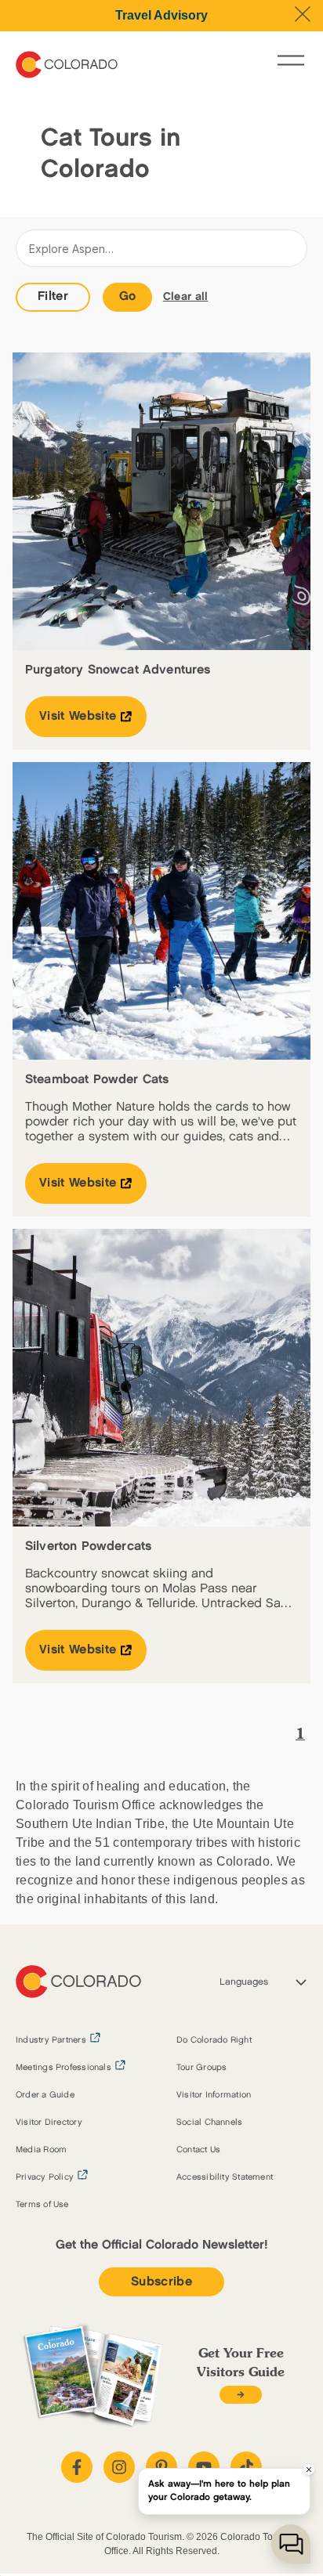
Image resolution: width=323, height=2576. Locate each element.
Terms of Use (42, 2205)
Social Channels (209, 2123)
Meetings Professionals (64, 2068)
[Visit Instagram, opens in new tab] (119, 2467)
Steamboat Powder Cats (97, 1080)
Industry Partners (51, 2040)
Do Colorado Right (214, 2040)
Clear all (186, 296)
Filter (53, 296)
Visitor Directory (49, 2123)
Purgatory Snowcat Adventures (118, 670)
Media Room (41, 2150)
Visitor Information (214, 2095)
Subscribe (161, 2282)
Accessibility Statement (225, 2177)
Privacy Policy (45, 2177)
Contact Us (198, 2150)
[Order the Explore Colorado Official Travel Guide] (240, 2395)
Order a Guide (45, 2095)
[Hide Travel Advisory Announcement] (303, 14)
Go (128, 296)
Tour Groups (201, 2068)
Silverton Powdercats (88, 1546)
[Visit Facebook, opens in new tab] (77, 2467)
